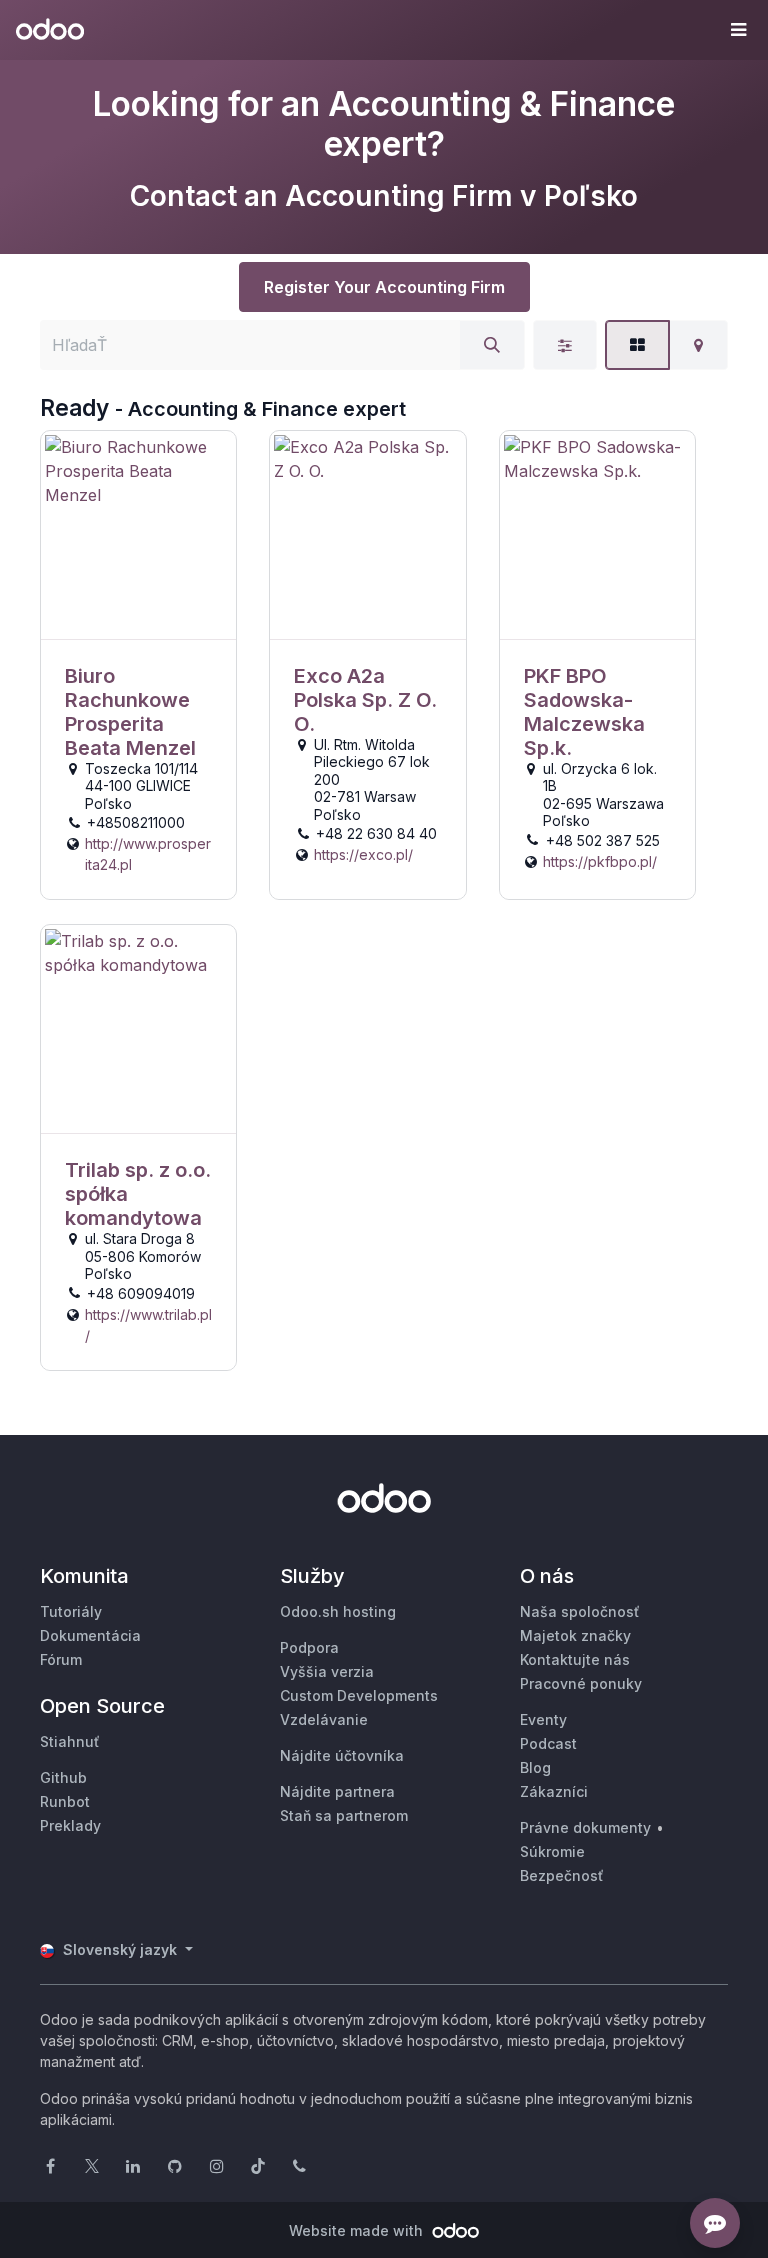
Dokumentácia (90, 1635)
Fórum (61, 1659)
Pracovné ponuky (581, 1683)
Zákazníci (554, 1791)
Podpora (309, 1647)
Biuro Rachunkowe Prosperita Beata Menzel (130, 712)
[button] (738, 30)
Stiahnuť (70, 1741)
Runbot (65, 1801)
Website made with (358, 2230)
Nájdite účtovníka (342, 1755)
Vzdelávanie (324, 1719)
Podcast (548, 1743)
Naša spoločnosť (580, 1611)
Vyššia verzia (327, 1671)
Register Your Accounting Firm (384, 287)
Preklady (70, 1825)
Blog (535, 1767)
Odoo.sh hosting (338, 1611)
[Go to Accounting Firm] (138, 535)
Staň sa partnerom (344, 1815)
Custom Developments (359, 1695)
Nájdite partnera (337, 1791)
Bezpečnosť (562, 1875)
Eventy (543, 1719)
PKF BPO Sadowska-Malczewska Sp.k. (584, 712)
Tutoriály (71, 1611)
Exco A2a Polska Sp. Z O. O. (365, 700)
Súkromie (552, 1851)
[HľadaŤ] (492, 345)
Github (63, 1777)
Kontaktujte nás (575, 1659)
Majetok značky (575, 1635)
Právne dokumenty (585, 1827)
